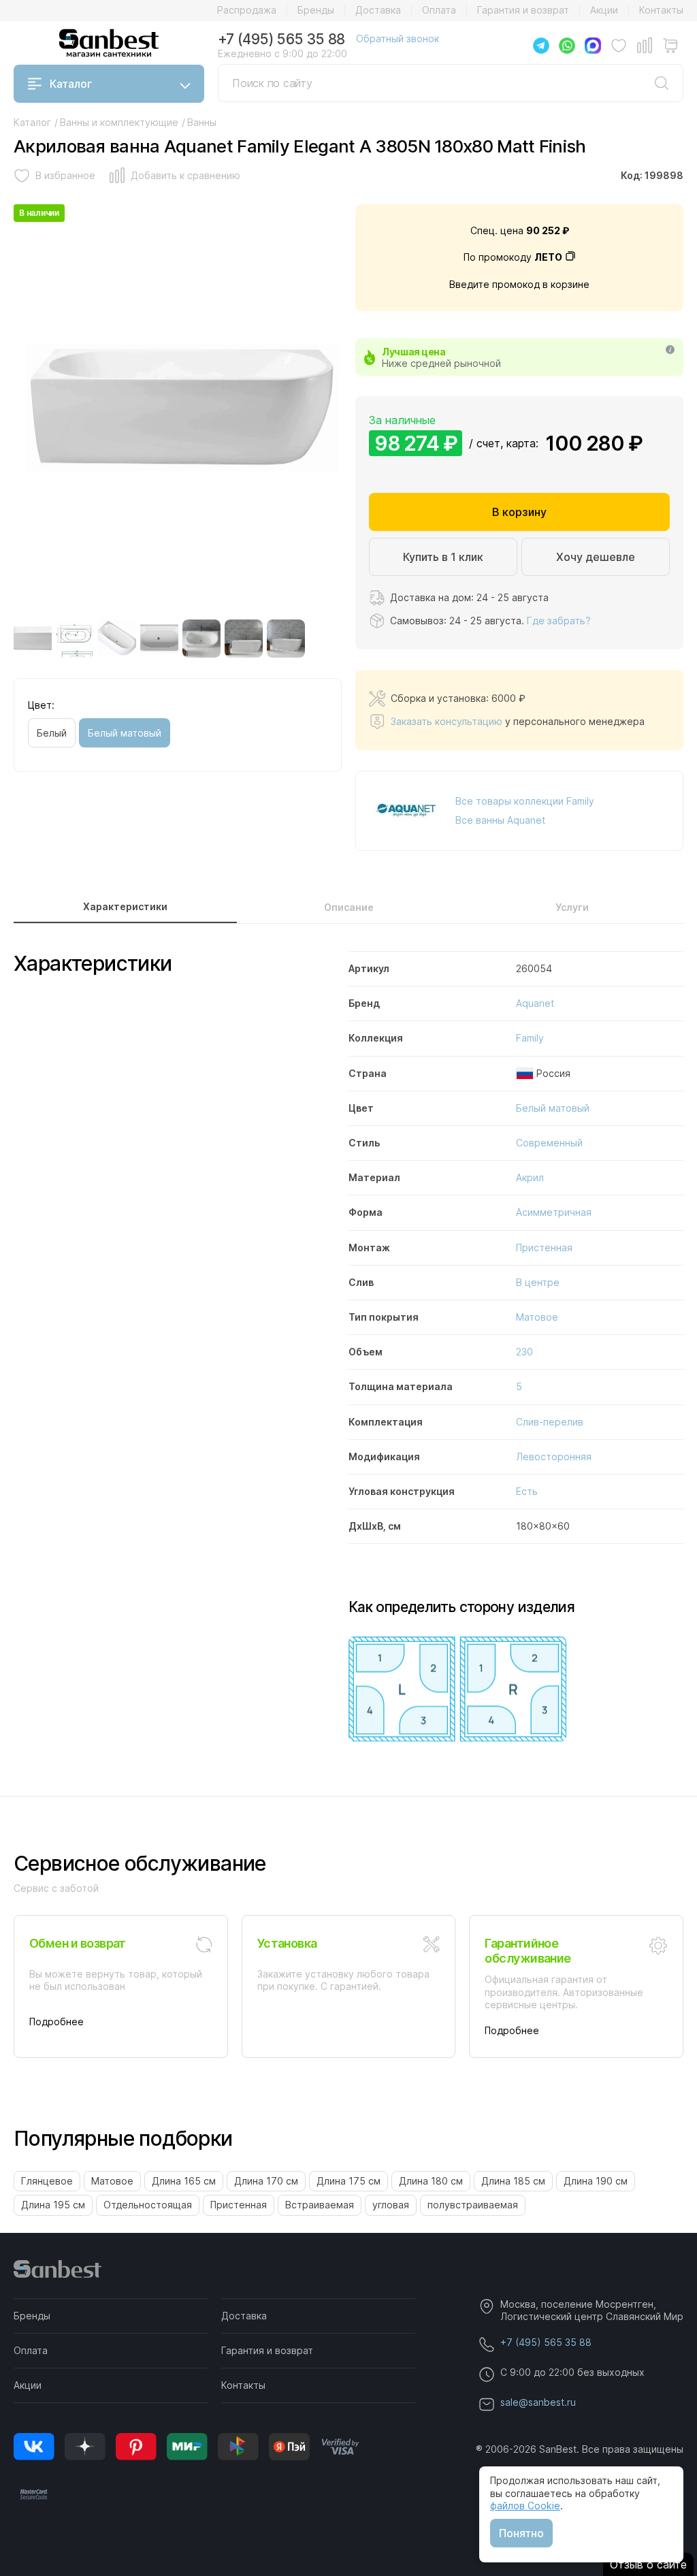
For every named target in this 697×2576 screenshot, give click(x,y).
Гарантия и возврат (523, 10)
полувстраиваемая (473, 2205)
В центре (538, 1282)
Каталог (71, 84)
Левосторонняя (554, 1456)
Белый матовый (125, 733)
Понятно (521, 2533)
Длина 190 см (596, 2181)
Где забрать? (559, 621)
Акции (604, 10)
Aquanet (535, 1003)
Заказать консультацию (447, 721)
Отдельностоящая (148, 2205)
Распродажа (247, 10)
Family (530, 1038)
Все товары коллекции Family (525, 801)
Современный (549, 1143)
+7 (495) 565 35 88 (281, 39)
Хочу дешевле (596, 557)
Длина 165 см (184, 2181)
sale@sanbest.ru (538, 2402)
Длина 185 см (513, 2181)
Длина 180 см (431, 2181)
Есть (527, 1491)
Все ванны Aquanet (500, 820)
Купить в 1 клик (443, 557)
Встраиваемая (320, 2205)
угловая (391, 2205)
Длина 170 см (266, 2181)
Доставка (378, 10)
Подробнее (56, 2022)
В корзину (519, 512)
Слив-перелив (550, 1422)
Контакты (661, 10)
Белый (52, 733)
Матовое (537, 1317)
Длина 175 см (348, 2181)
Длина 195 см (53, 2205)
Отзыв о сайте (648, 2564)
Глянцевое (47, 2181)
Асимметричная (554, 1212)
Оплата (439, 10)
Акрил (530, 1177)
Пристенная (544, 1247)
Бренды (316, 10)
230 (524, 1352)
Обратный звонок (398, 38)
